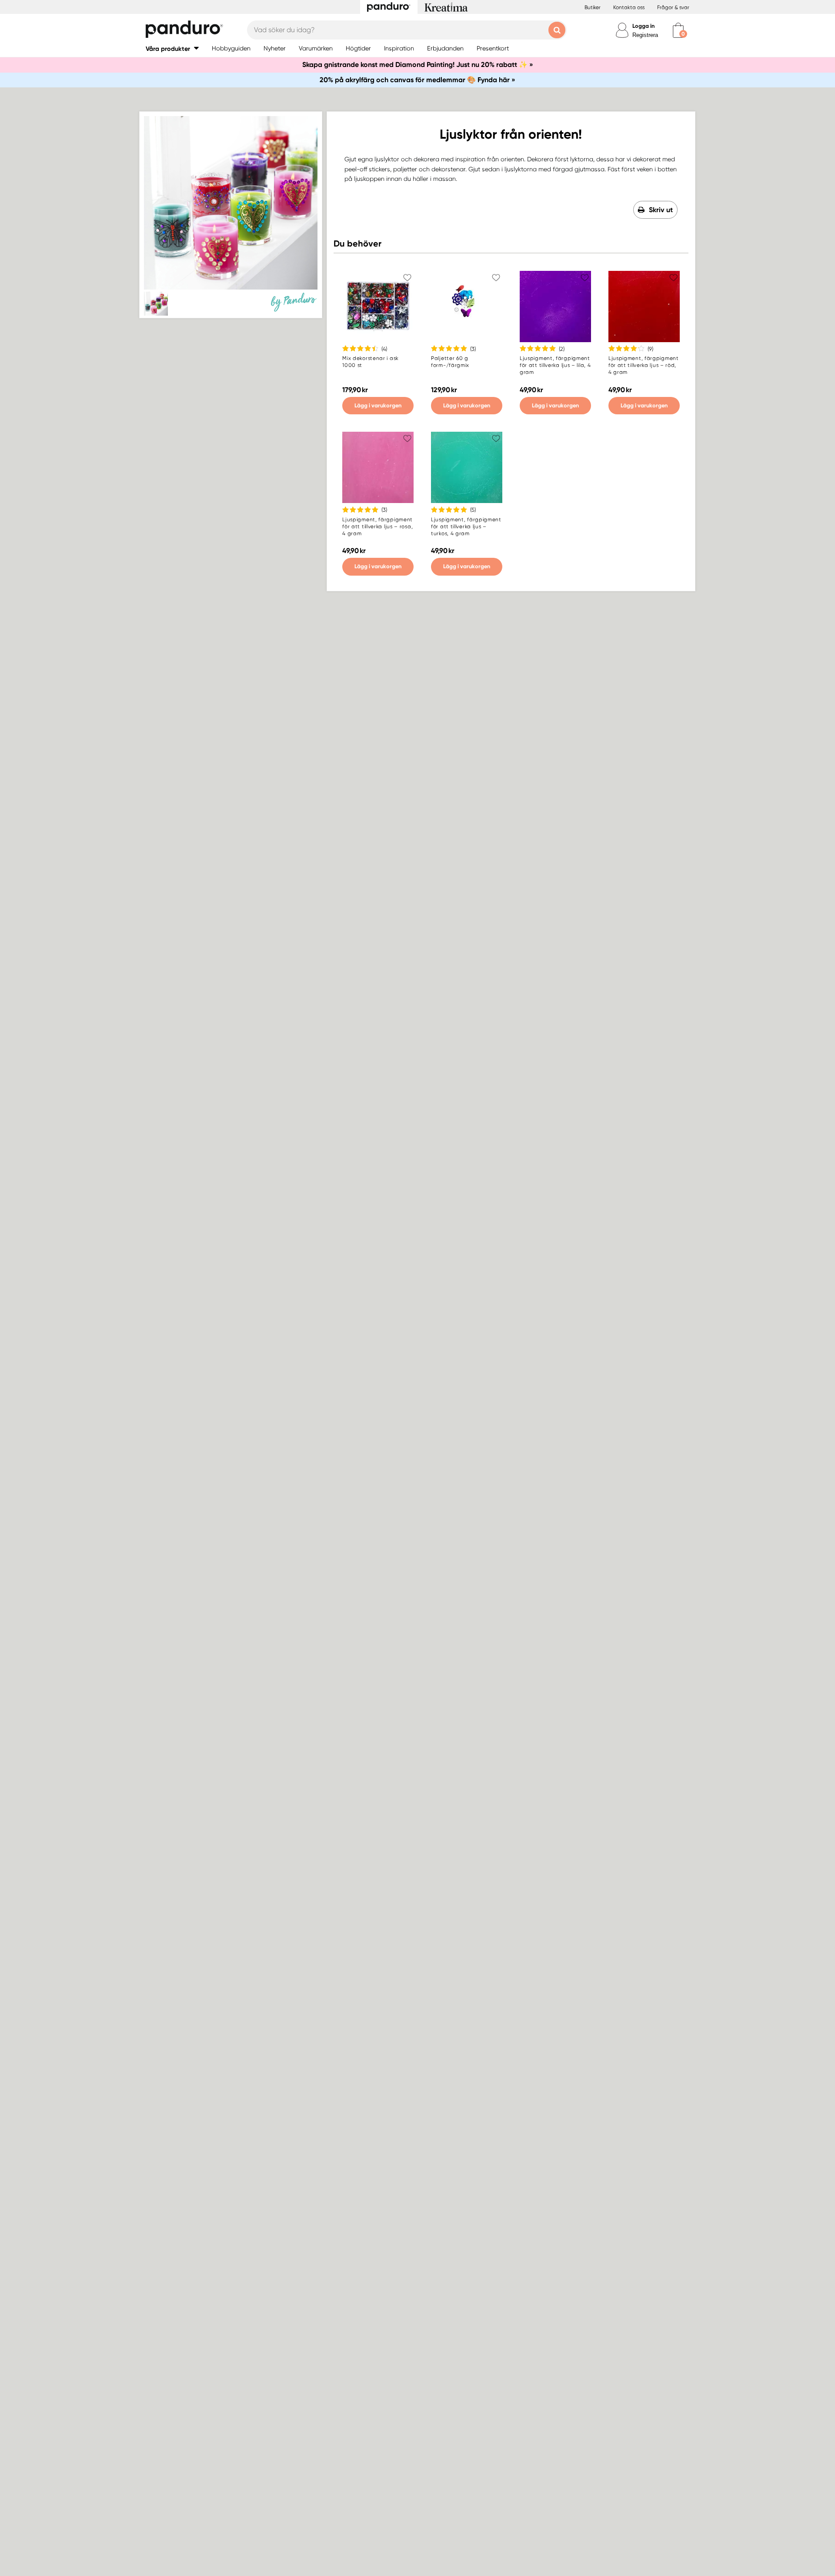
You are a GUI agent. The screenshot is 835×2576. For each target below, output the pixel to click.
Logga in (643, 26)
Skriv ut (661, 210)
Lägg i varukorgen (378, 405)
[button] (172, 48)
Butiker (593, 7)
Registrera (645, 35)
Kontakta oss (629, 7)
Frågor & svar (673, 7)
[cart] (678, 30)
